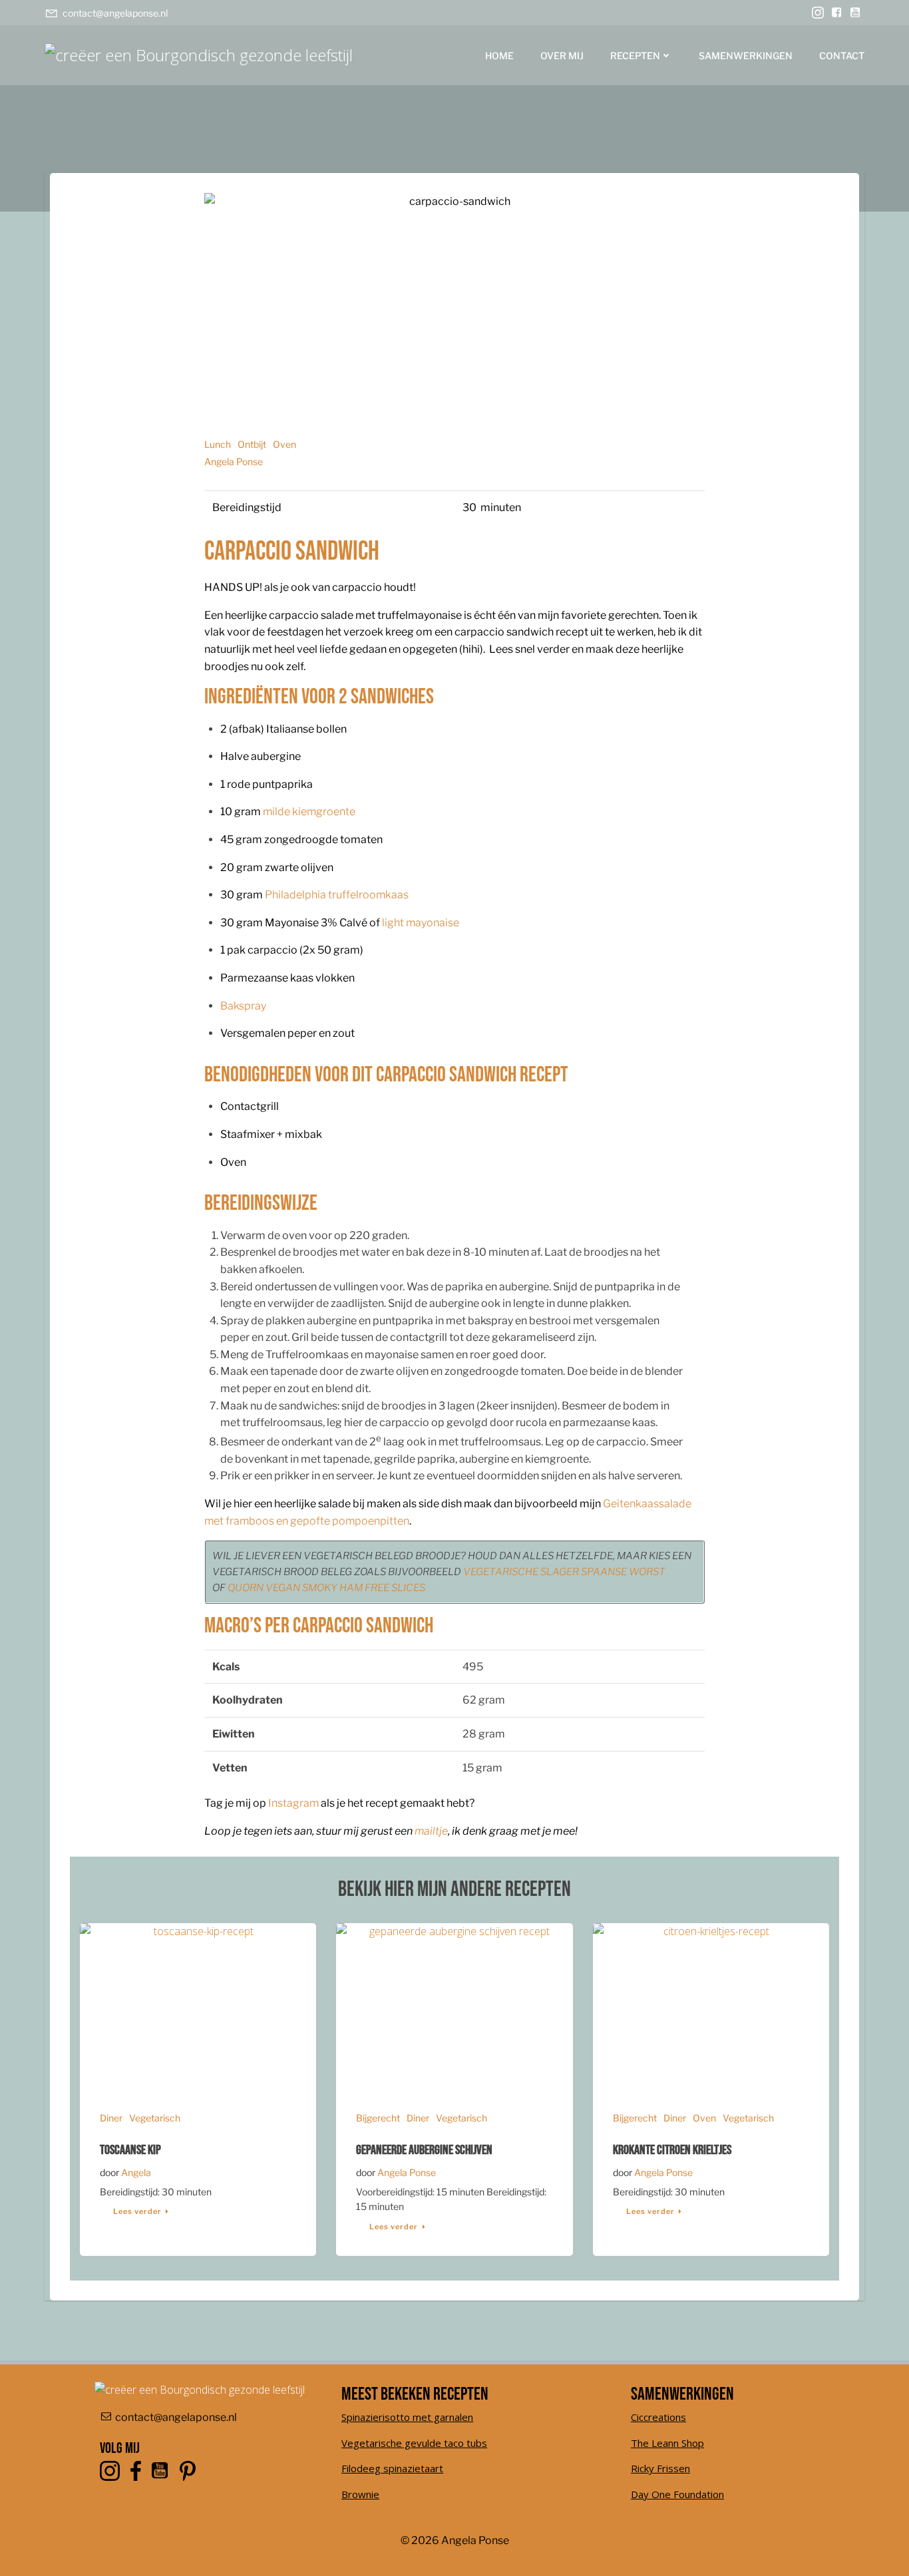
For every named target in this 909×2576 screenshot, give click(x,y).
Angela (136, 2172)
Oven (284, 444)
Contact (842, 56)
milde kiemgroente (309, 812)
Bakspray (243, 1006)
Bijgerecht (378, 2118)
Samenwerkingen (746, 56)
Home (499, 56)
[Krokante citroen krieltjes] (711, 2005)
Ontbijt (252, 444)
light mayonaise (421, 923)
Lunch (218, 444)
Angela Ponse (234, 461)
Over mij (562, 56)
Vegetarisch (155, 2118)
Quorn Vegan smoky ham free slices (326, 1588)
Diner (111, 2118)
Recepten (635, 56)
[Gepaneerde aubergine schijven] (454, 2005)
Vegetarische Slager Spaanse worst (564, 1572)
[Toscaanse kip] (198, 2005)
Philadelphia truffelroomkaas (337, 895)
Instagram (293, 1803)
